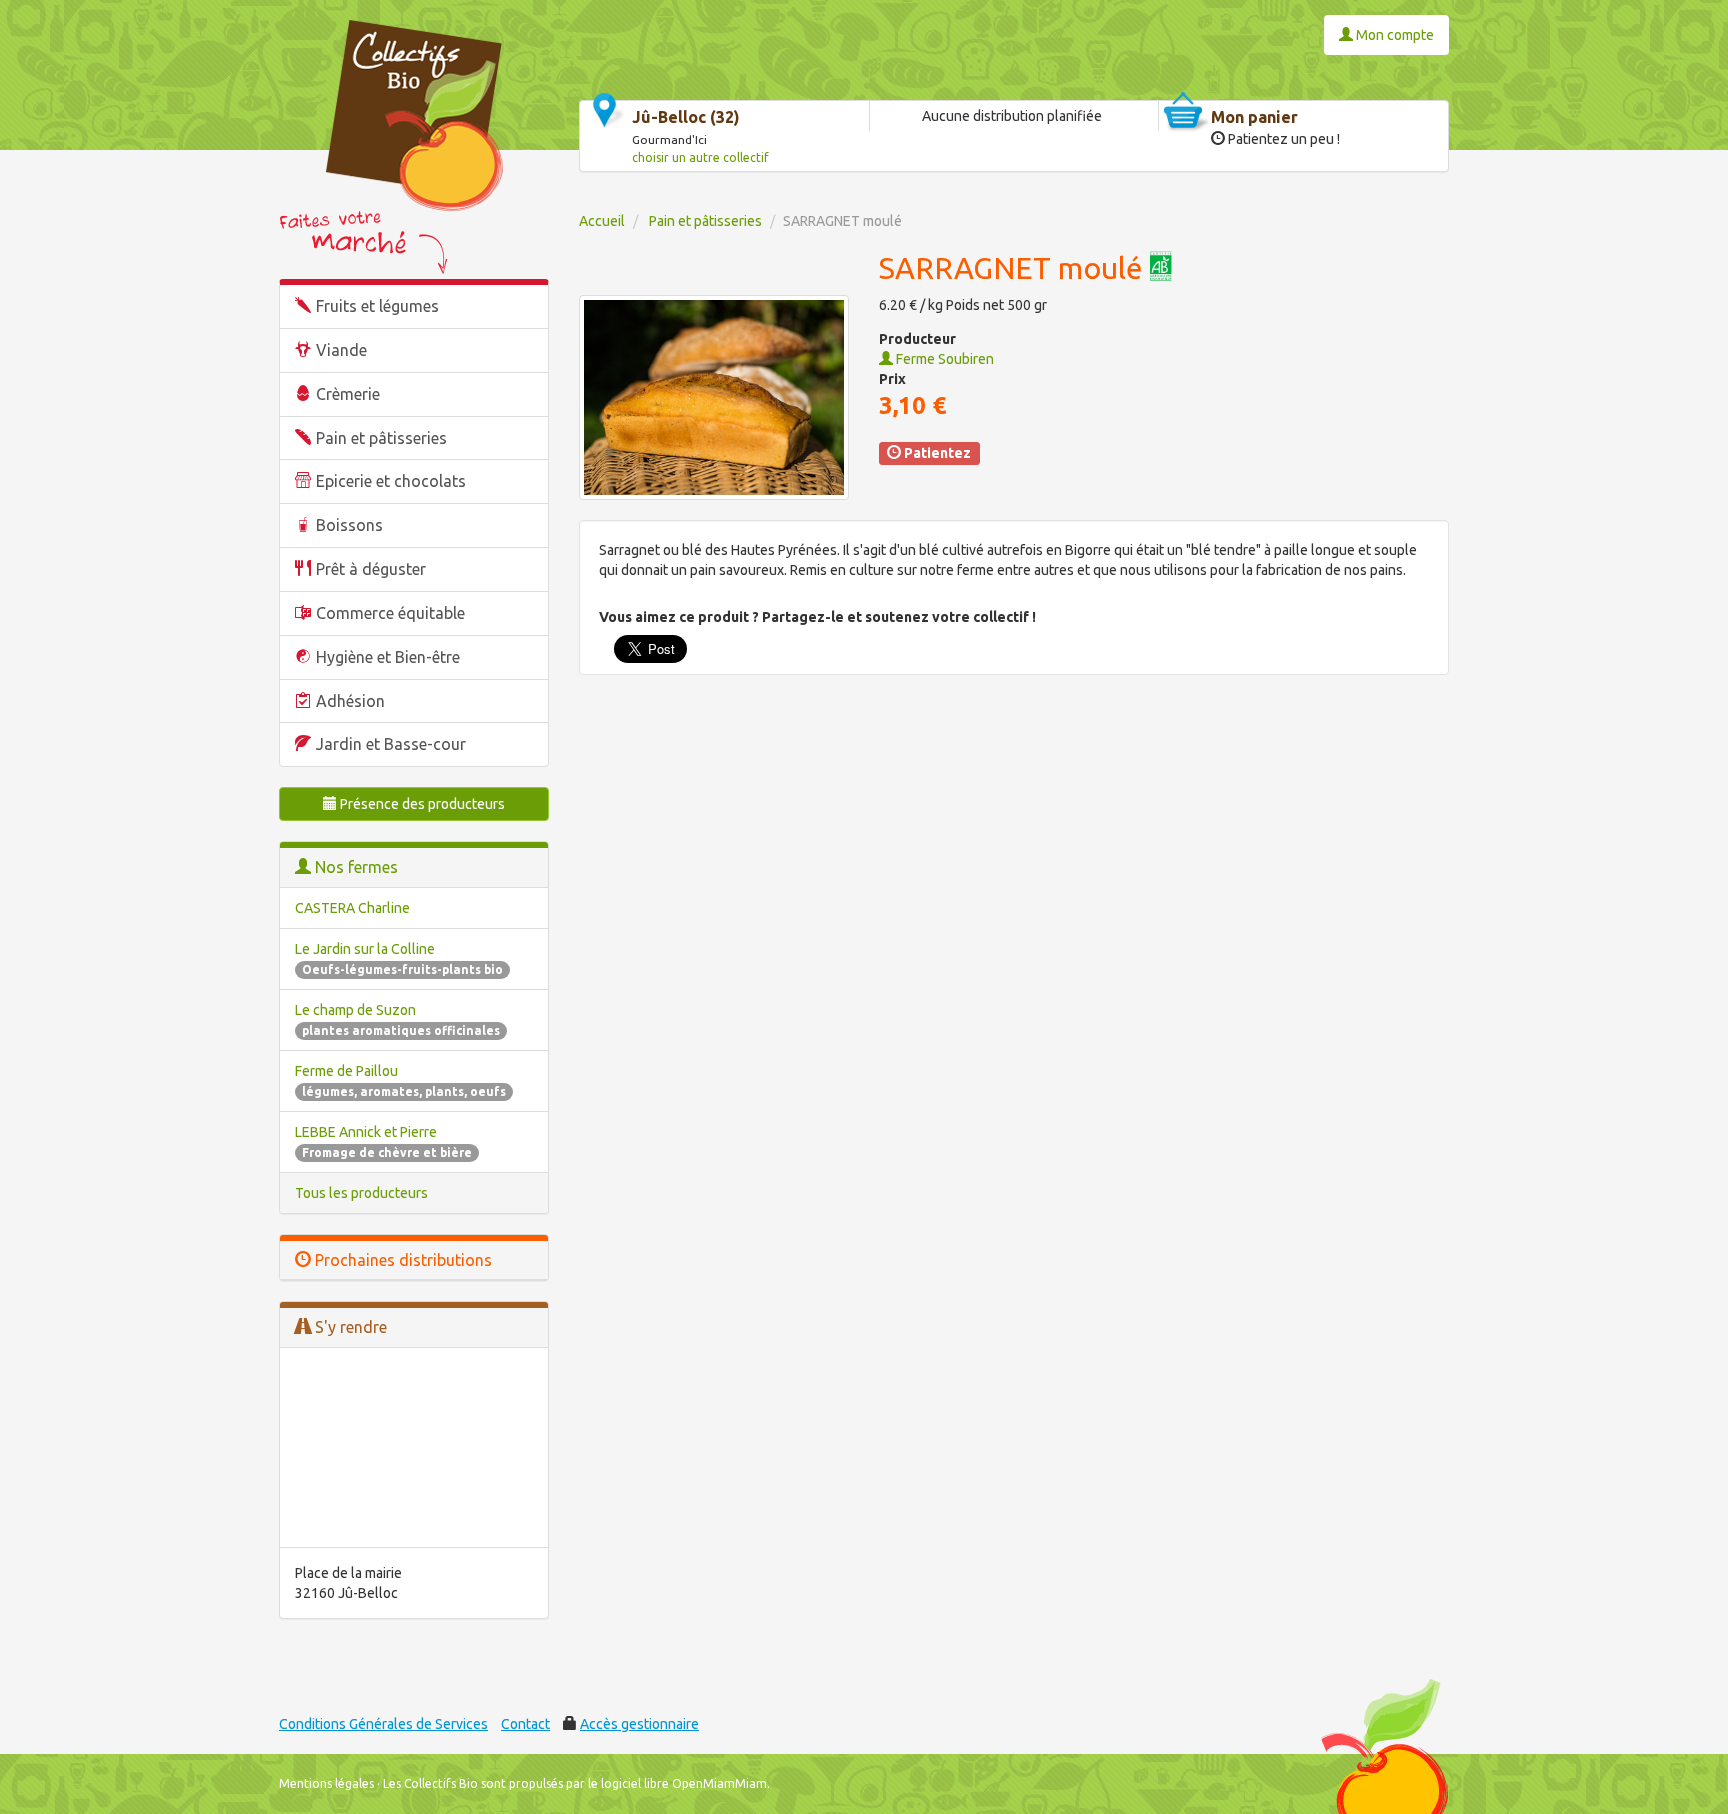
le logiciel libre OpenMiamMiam (677, 1783)
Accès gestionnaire (639, 1724)
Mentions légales (326, 1783)
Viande (341, 350)
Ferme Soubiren (943, 359)
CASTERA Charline (352, 908)
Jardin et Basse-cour (391, 744)
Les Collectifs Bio (430, 1783)
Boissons (349, 525)
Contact (525, 1724)
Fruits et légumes (377, 306)
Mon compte (1393, 35)
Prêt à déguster (371, 569)
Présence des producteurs (421, 804)
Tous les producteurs (361, 1193)
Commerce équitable (390, 613)
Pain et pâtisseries (381, 438)
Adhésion (350, 701)
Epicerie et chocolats (391, 481)
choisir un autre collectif (700, 157)
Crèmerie (348, 394)
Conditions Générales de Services (383, 1724)
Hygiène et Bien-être (388, 657)
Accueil (602, 221)
